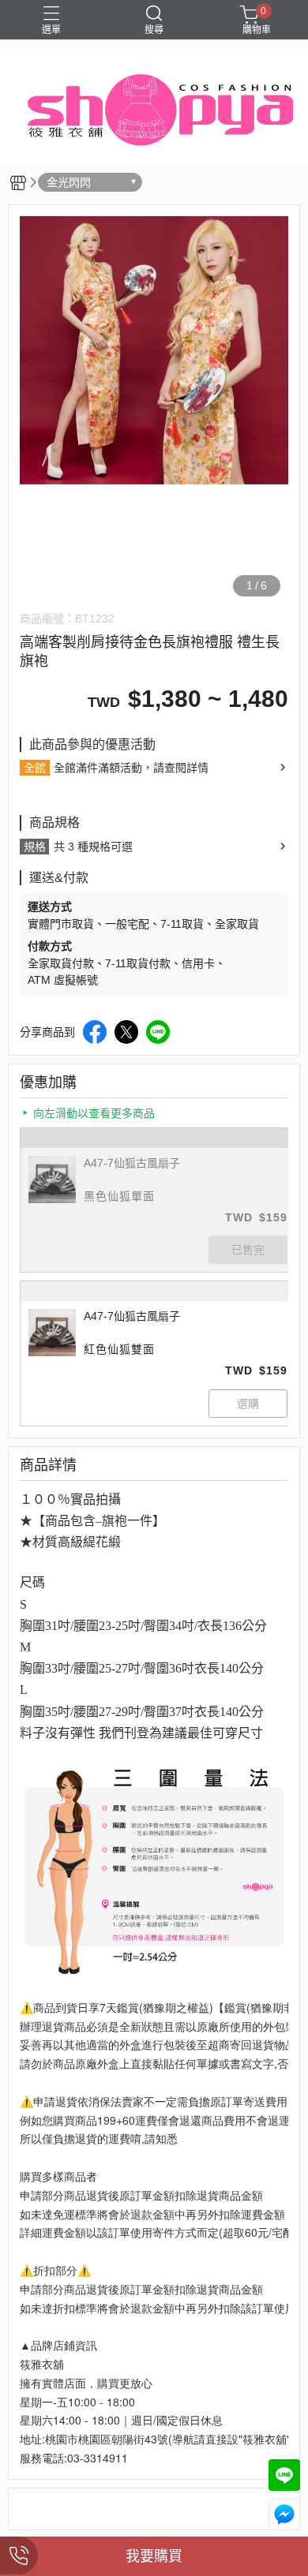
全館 (35, 768)
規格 (35, 847)
